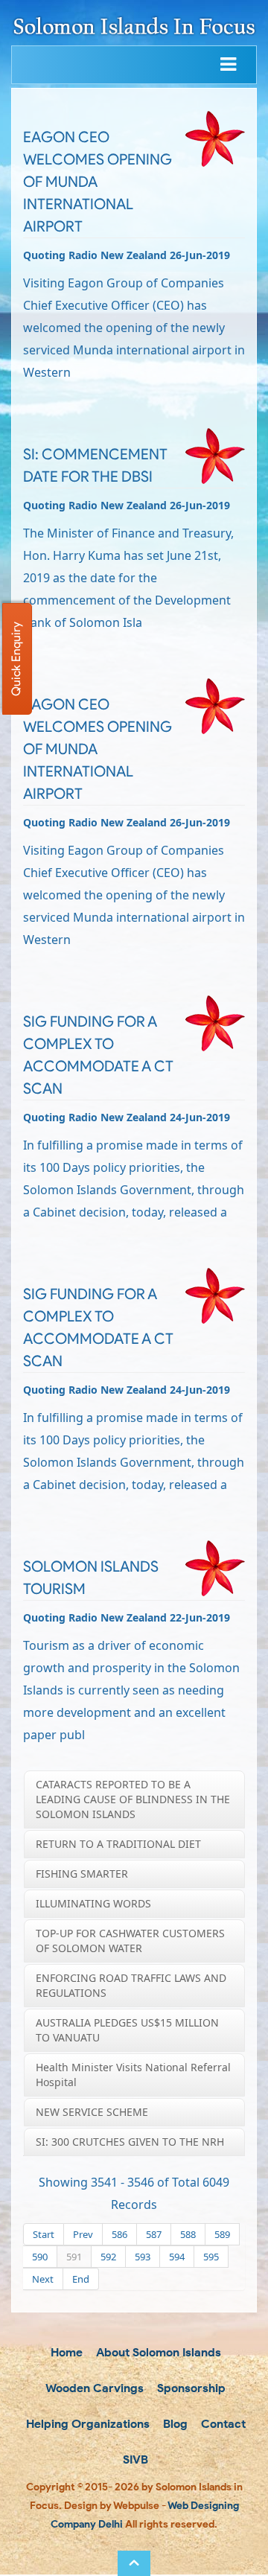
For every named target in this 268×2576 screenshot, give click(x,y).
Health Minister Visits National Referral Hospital (133, 2075)
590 (40, 2257)
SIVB (134, 2459)
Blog (174, 2424)
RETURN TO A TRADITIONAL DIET (118, 1844)
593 (143, 2257)
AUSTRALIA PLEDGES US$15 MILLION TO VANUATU (127, 2030)
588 (188, 2234)
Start (44, 2234)
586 (119, 2234)
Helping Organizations (86, 2424)
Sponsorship (190, 2388)
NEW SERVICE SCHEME (92, 2112)
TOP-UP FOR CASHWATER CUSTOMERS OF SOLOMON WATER (130, 1941)
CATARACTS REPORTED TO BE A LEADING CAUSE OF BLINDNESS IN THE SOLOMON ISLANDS (133, 1799)
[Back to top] (134, 2563)
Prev (83, 2234)
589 (222, 2234)
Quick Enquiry (16, 659)
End (81, 2279)
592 (108, 2257)
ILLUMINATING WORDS (93, 1903)
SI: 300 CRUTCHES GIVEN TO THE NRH (130, 2142)
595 (211, 2257)
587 (154, 2234)
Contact (222, 2424)
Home (65, 2352)
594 (177, 2257)
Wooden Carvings (93, 2388)
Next (43, 2279)
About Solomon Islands (157, 2352)
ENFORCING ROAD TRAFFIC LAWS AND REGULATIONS (131, 1985)
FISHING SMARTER (82, 1874)
